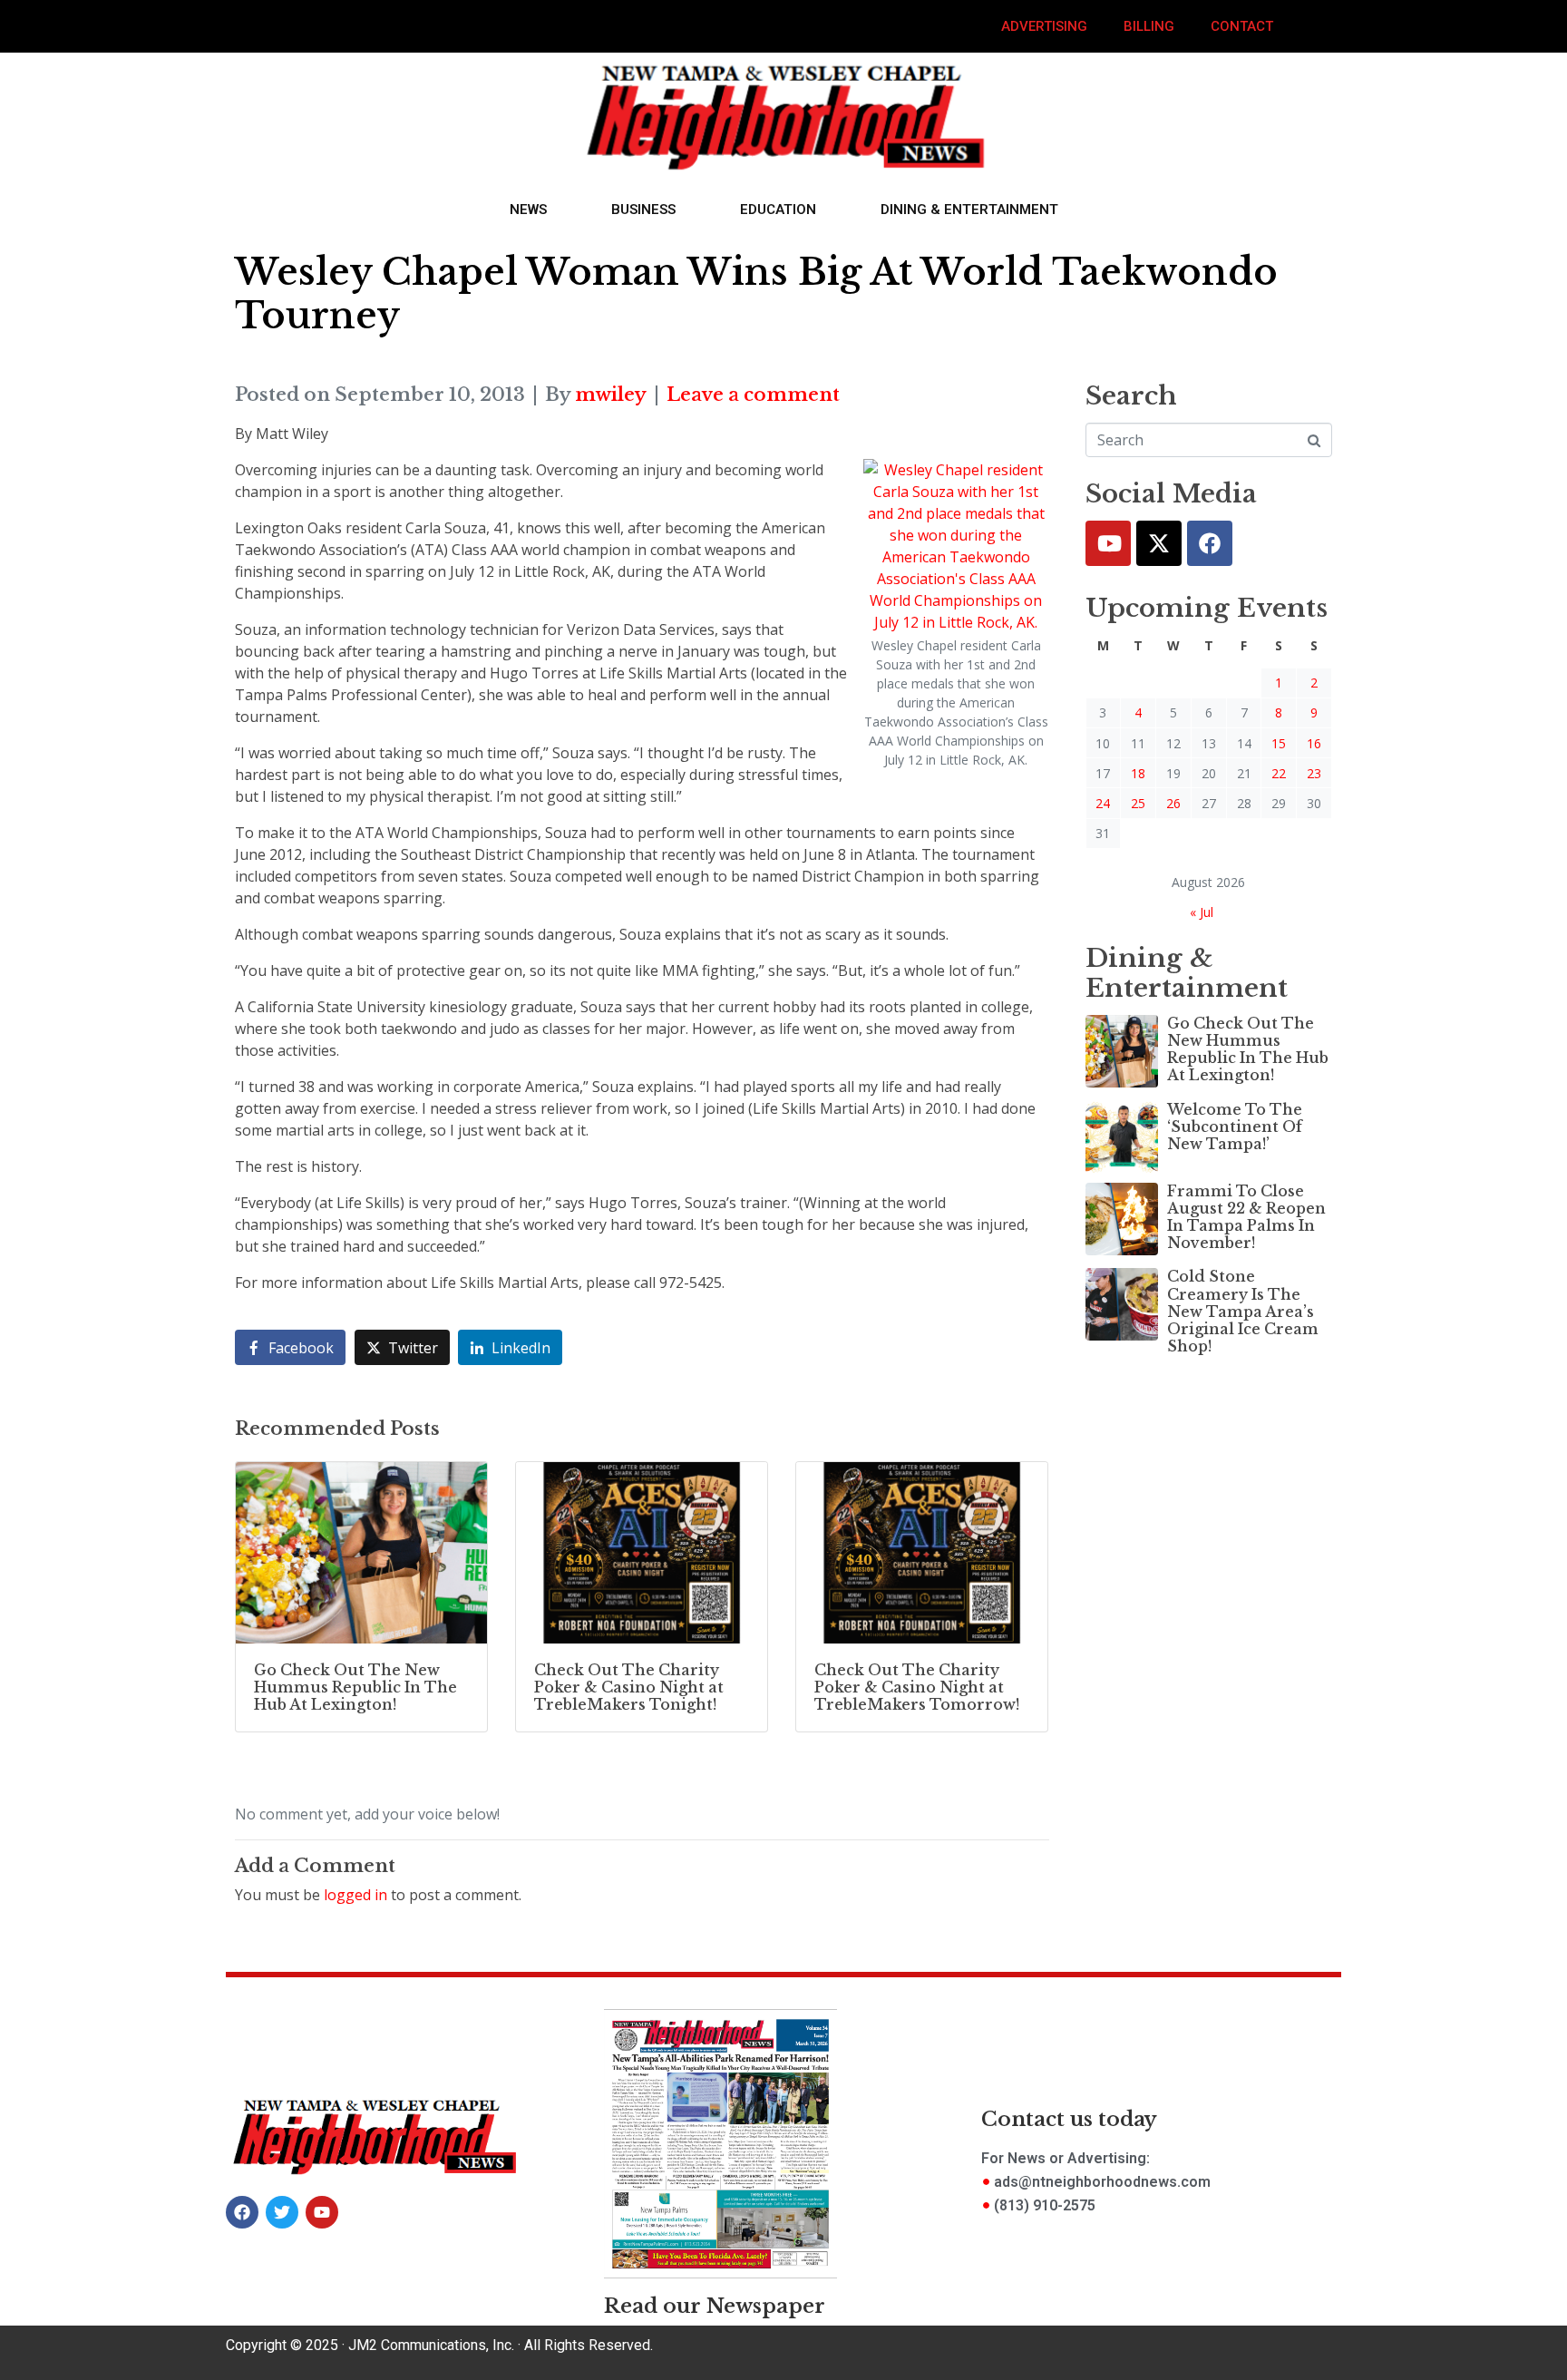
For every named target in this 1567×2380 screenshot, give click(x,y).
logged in (355, 1895)
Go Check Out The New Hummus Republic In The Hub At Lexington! (1248, 1049)
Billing (1149, 26)
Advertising (1044, 26)
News (528, 210)
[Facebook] (1210, 543)
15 (1279, 743)
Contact (1242, 26)
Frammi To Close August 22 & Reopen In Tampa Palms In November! (1246, 1217)
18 (1138, 773)
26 (1173, 803)
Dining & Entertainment (969, 210)
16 (1314, 743)
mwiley (611, 395)
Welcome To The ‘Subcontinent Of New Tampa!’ (1235, 1127)
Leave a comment (753, 395)
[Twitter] (1159, 543)
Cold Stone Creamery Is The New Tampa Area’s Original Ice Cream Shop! (1243, 1311)
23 (1314, 773)
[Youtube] (1108, 543)
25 (1138, 803)
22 (1279, 773)
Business (643, 210)
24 (1103, 803)
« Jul (1202, 912)
